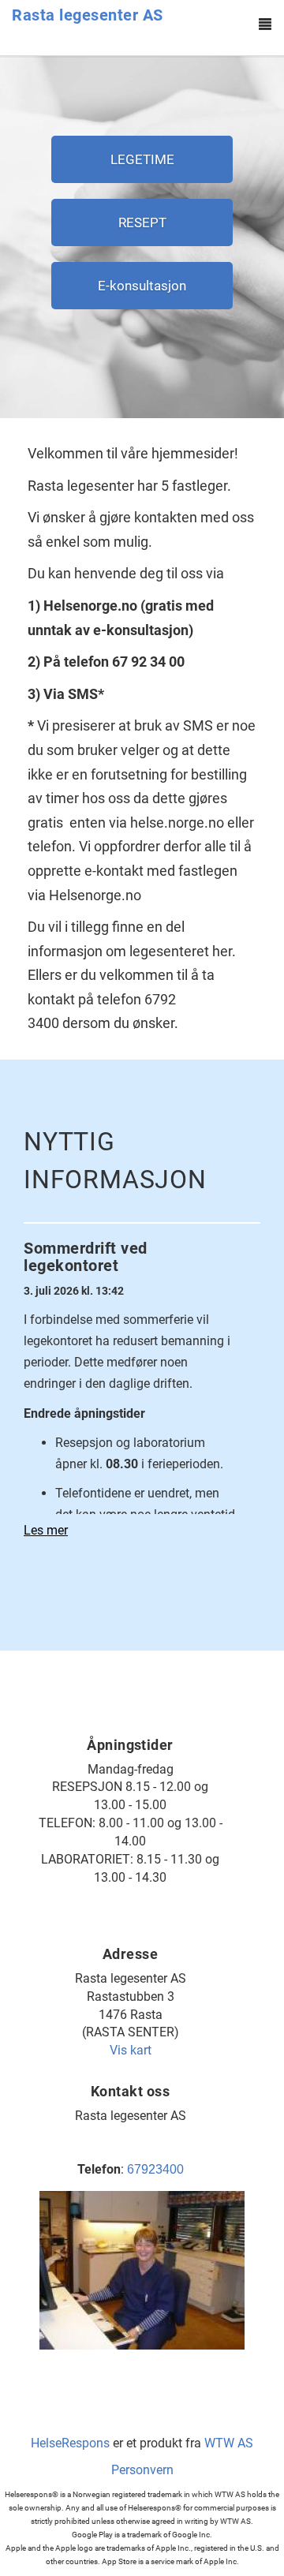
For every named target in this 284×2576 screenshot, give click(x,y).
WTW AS (229, 2443)
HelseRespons (70, 2443)
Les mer (46, 1530)
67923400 (155, 2169)
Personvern (142, 2470)
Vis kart (131, 2050)
